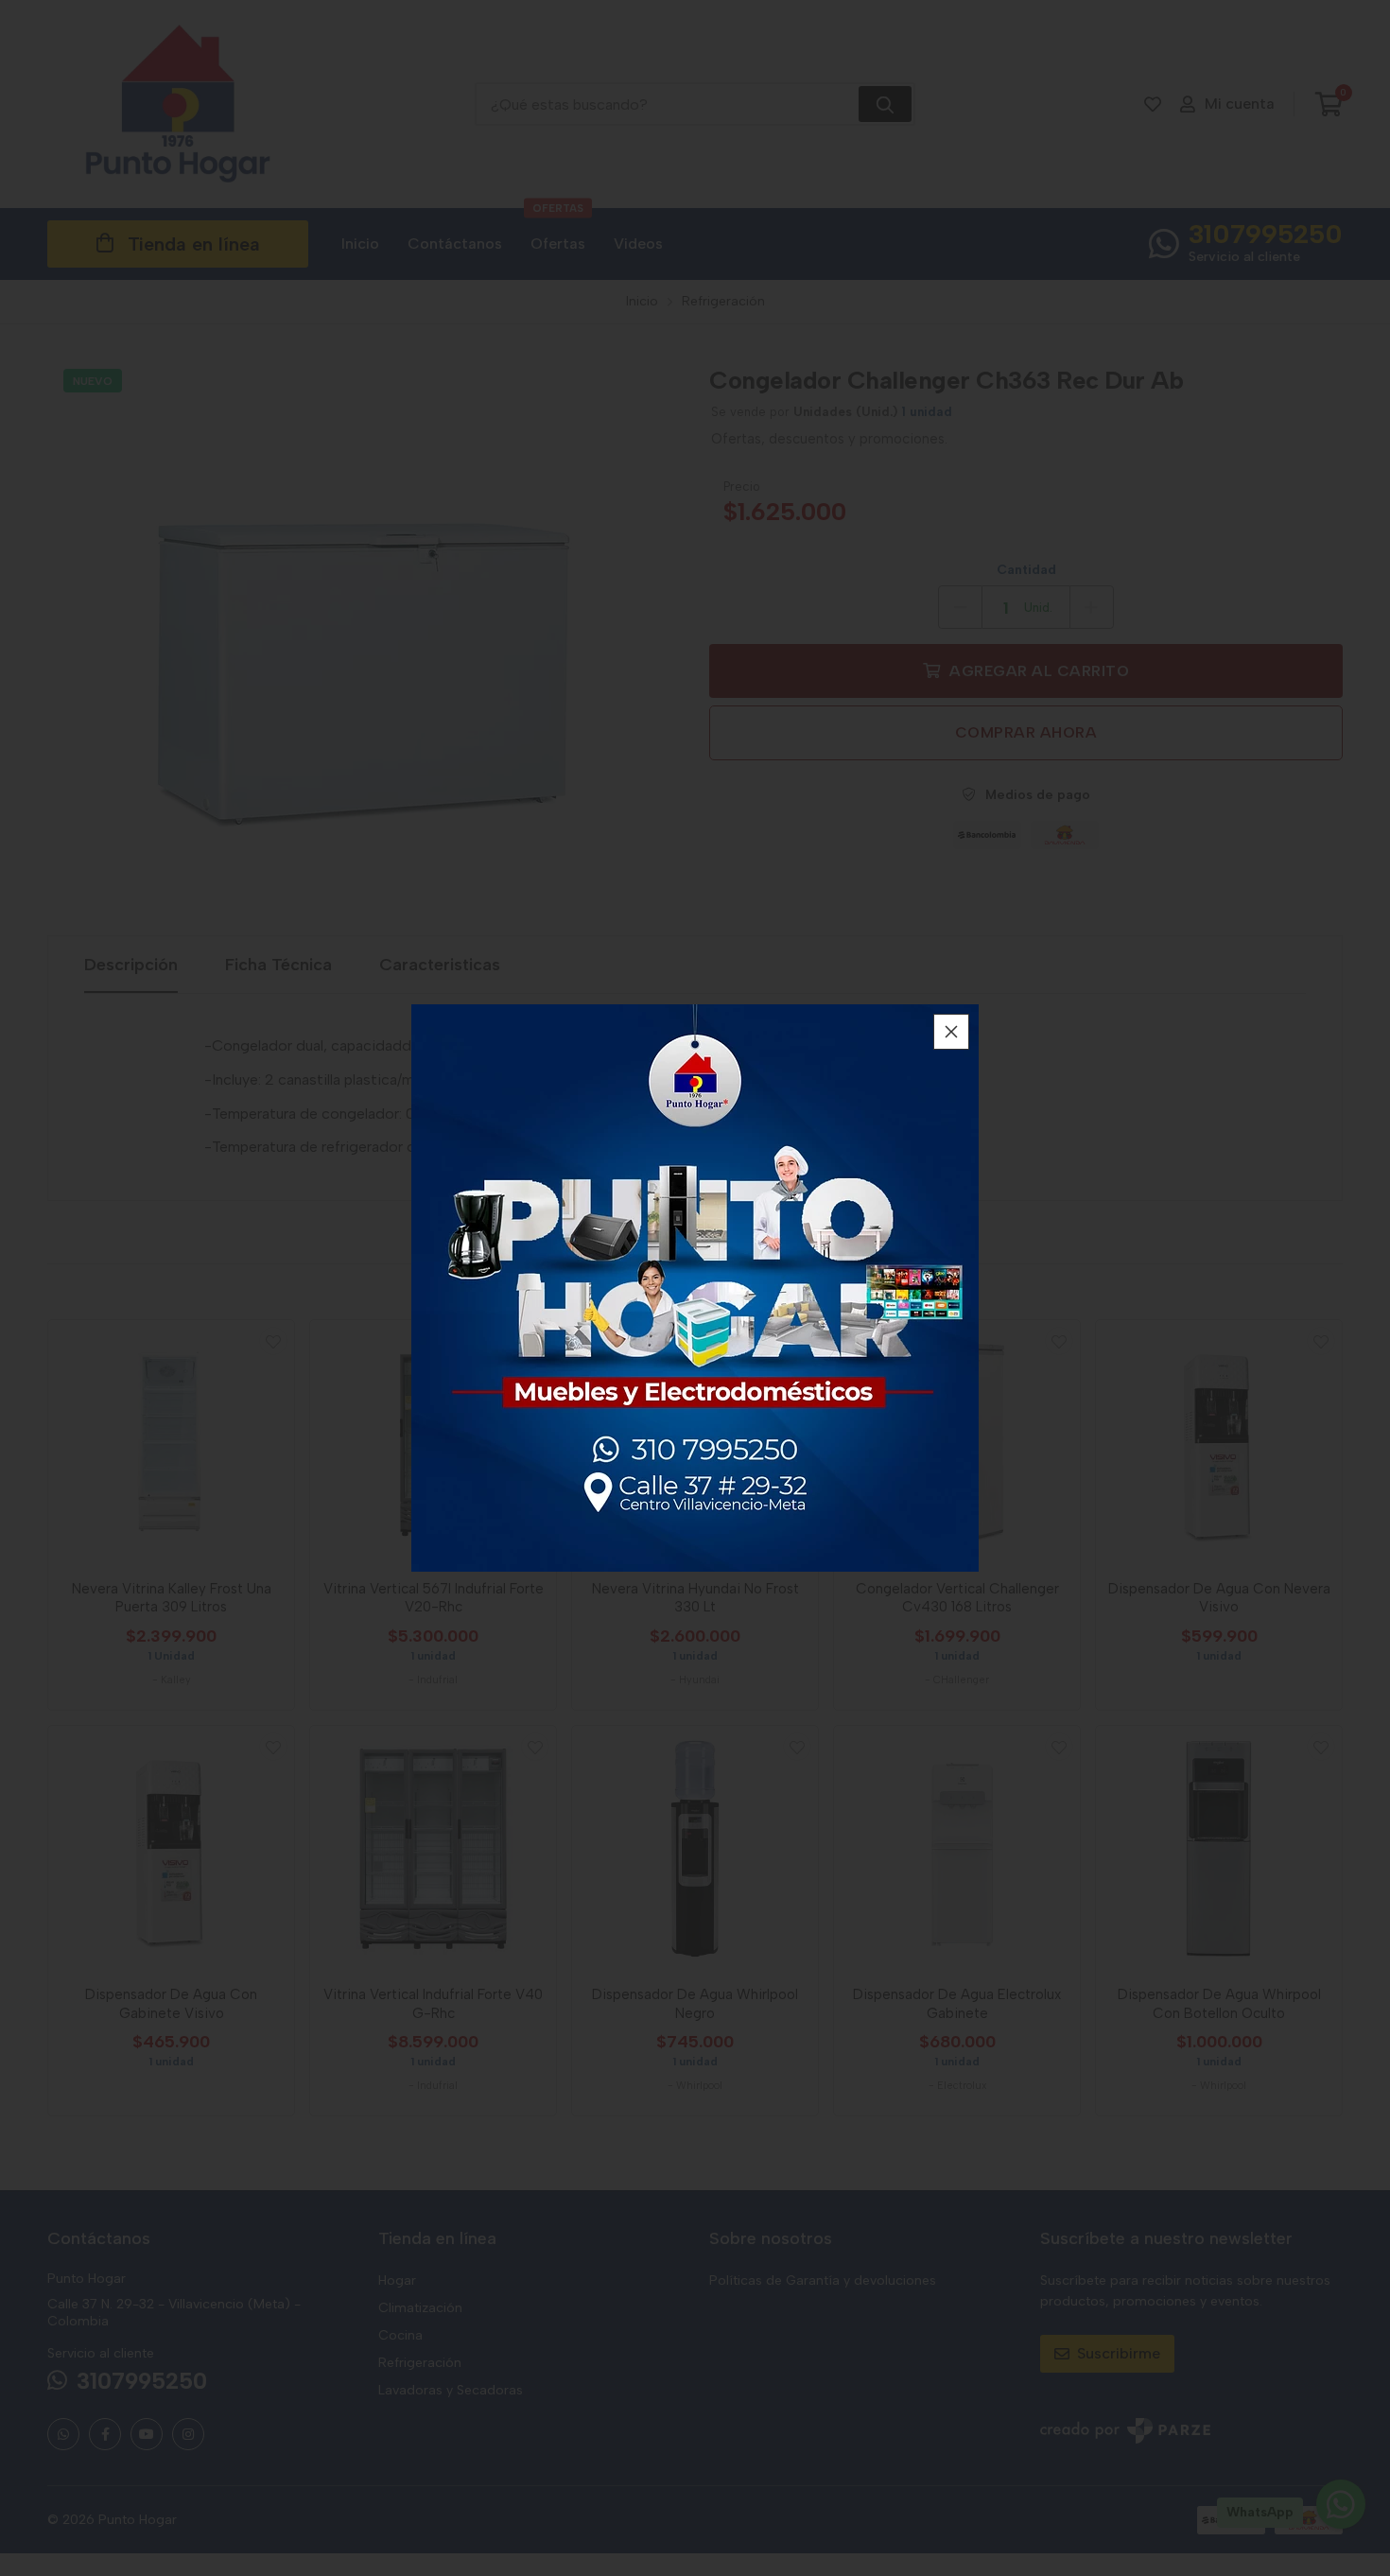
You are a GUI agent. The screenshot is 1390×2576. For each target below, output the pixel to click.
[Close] (951, 1032)
